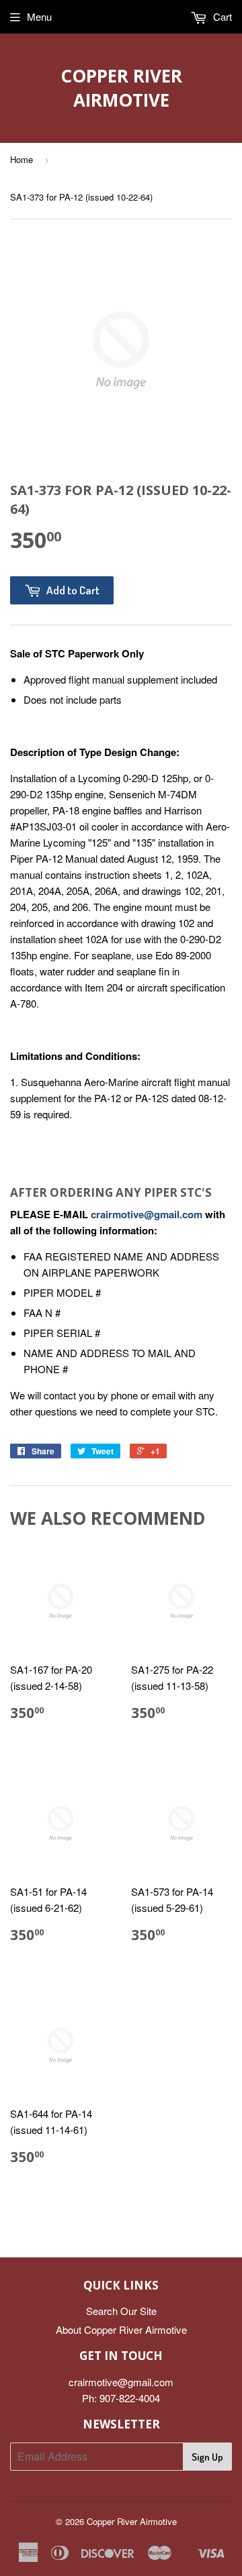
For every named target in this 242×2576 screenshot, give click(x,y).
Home (22, 159)
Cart (221, 16)
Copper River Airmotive (121, 88)
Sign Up (207, 2457)
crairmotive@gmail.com (147, 1214)
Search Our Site (121, 2311)
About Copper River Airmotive (121, 2329)
